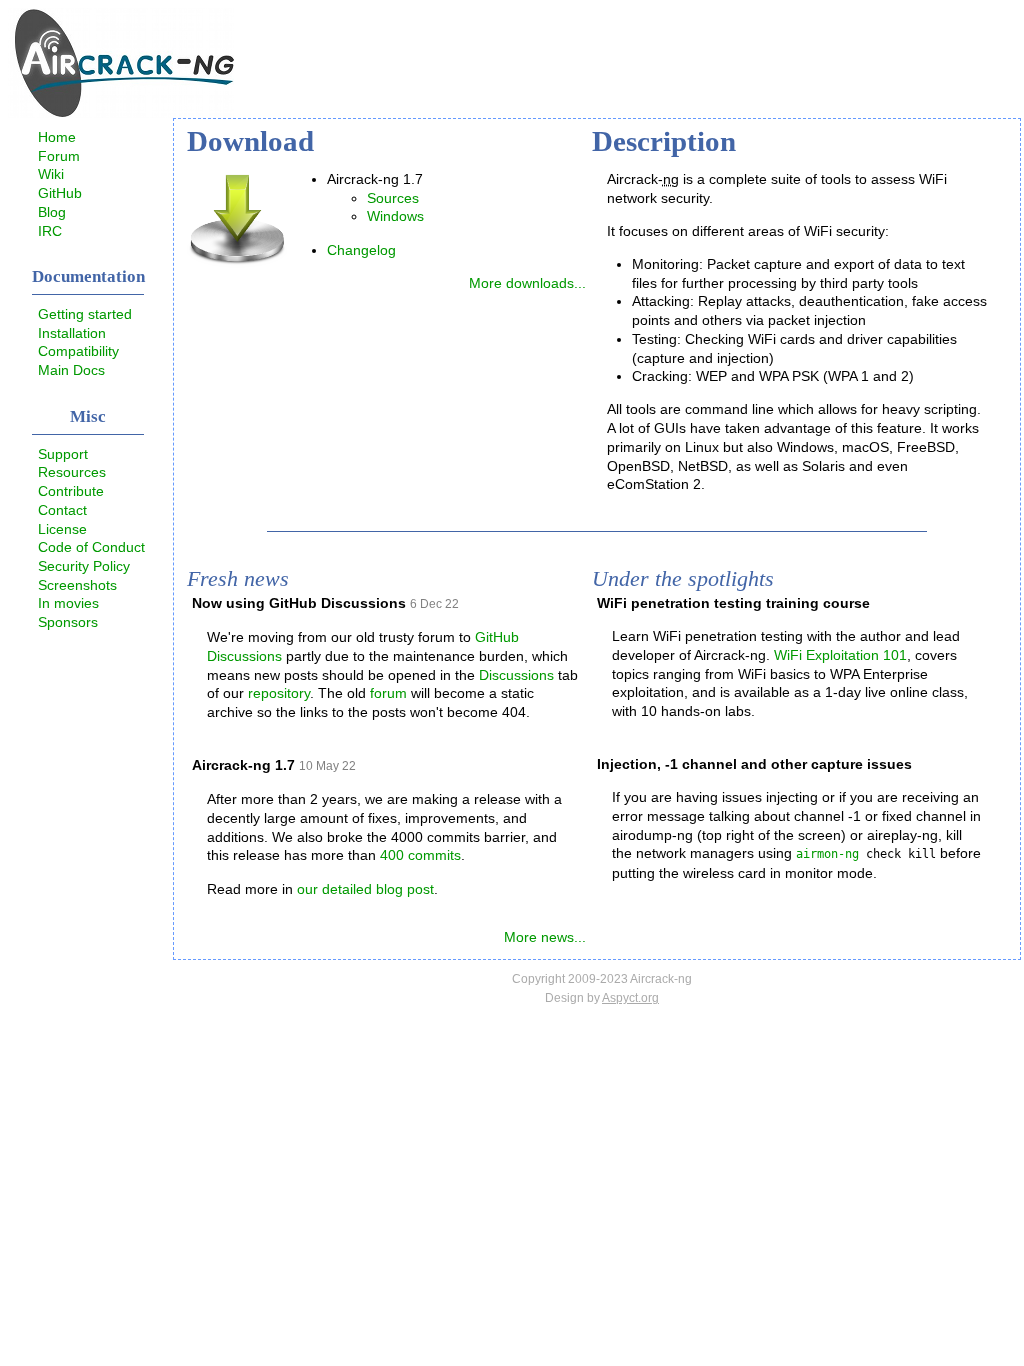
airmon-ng (827, 854)
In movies (68, 603)
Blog (52, 212)
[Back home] (121, 113)
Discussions (516, 675)
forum (388, 693)
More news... (545, 937)
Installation (72, 333)
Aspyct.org (630, 998)
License (62, 529)
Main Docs (71, 370)
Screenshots (77, 585)
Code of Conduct (91, 547)
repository (279, 693)
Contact (62, 510)
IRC (50, 231)
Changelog (361, 250)
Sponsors (68, 622)
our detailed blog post (365, 889)
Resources (72, 472)
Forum (59, 156)
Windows (395, 216)
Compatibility (78, 351)
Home (57, 137)
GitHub (60, 193)
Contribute (71, 491)
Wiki (51, 174)
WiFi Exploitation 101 (840, 655)
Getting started (85, 314)
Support (63, 454)
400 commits (420, 855)
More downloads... (527, 283)
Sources (393, 198)
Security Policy (84, 566)
